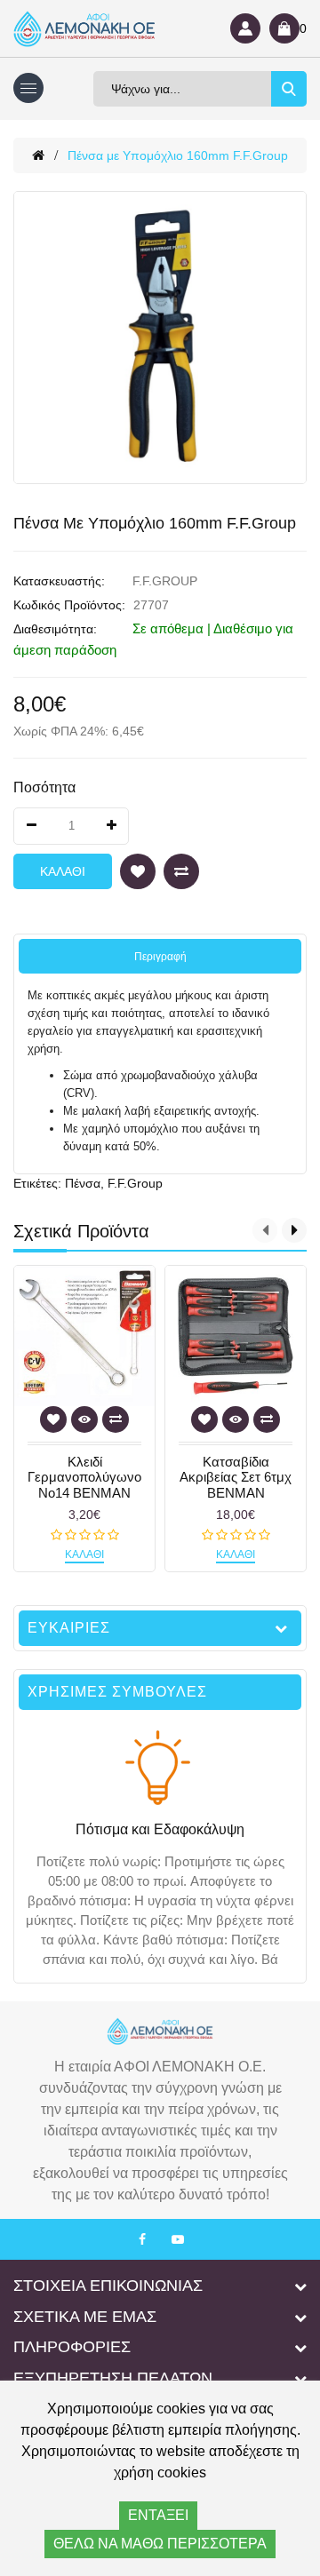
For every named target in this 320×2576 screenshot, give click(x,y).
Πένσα (83, 1183)
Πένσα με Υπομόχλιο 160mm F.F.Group (178, 155)
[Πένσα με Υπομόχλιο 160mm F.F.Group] (160, 338)
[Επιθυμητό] (138, 871)
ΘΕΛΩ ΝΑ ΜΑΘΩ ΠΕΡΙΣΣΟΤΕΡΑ (160, 2544)
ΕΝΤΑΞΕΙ (158, 2515)
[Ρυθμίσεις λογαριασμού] (245, 28)
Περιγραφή (160, 957)
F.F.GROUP (165, 581)
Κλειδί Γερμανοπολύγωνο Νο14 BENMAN (84, 1477)
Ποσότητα (44, 787)
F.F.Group (135, 1183)
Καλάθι (63, 871)
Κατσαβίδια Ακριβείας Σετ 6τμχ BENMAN (236, 1477)
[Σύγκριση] (181, 871)
